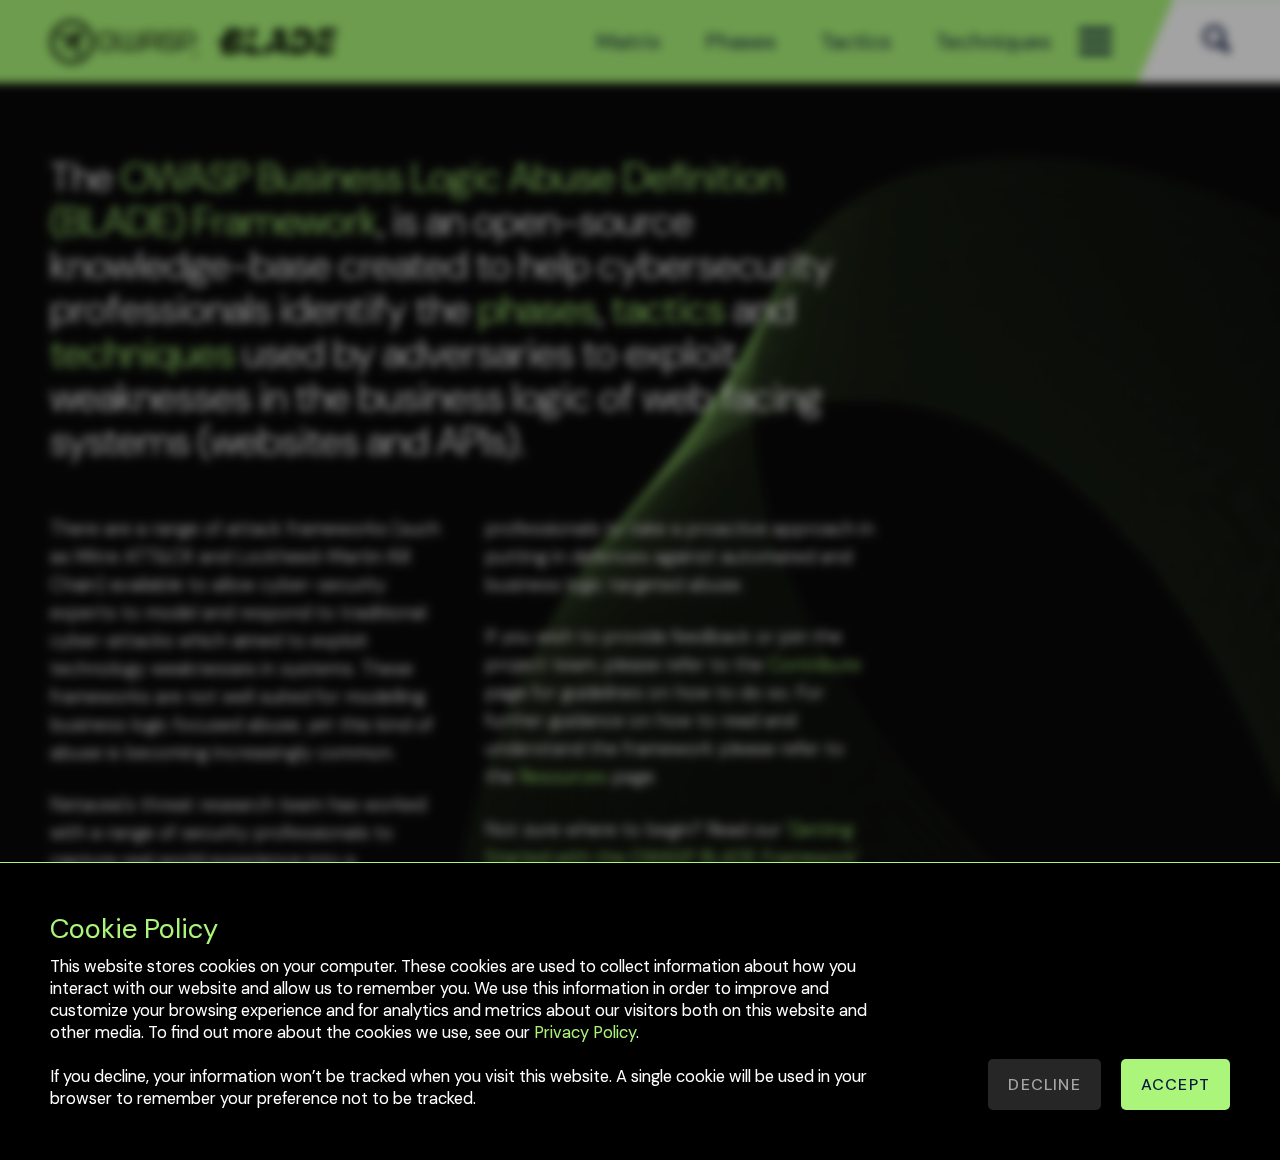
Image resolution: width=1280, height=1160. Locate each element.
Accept (1175, 1084)
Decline (1044, 1084)
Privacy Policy (585, 1032)
